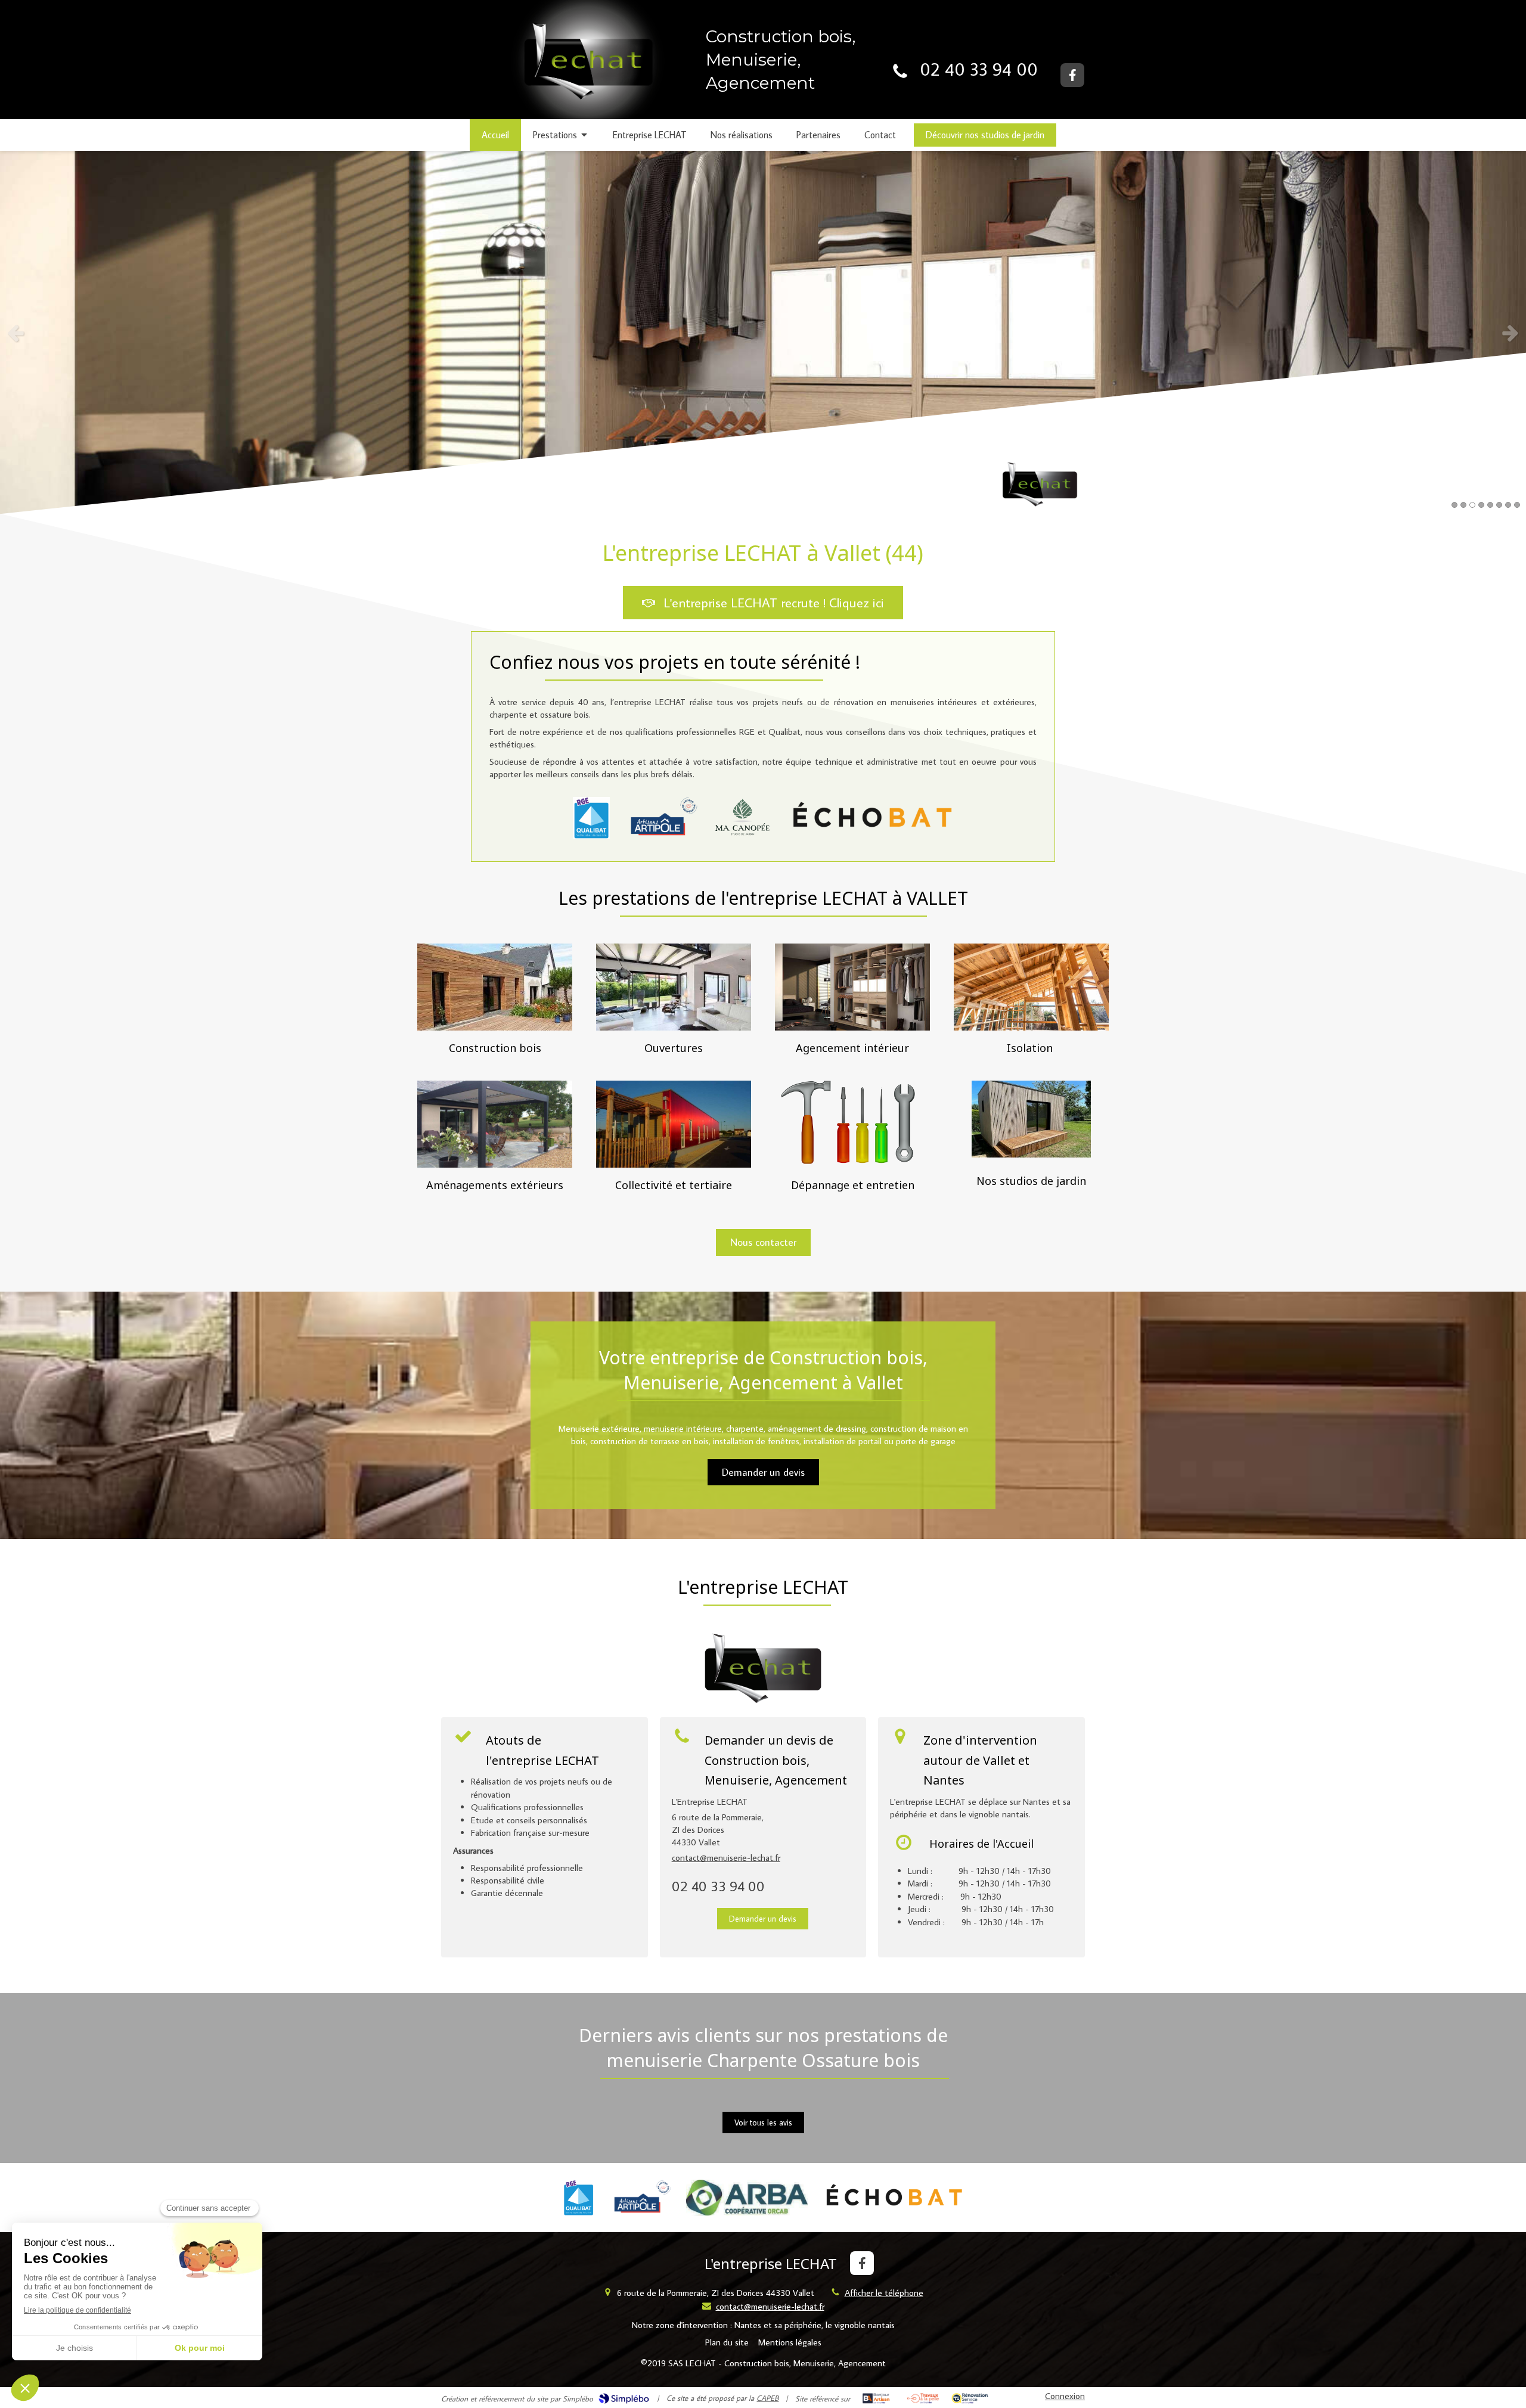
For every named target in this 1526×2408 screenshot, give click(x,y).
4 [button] (1481, 505)
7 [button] (1508, 505)
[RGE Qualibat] (591, 818)
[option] (763, 333)
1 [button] (1454, 505)
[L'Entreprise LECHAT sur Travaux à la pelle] (923, 2398)
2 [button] (1463, 505)
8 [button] (1517, 505)
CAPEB (767, 2398)
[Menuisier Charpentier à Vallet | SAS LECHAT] (584, 70)
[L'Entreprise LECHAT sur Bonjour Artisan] (876, 2398)
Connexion (1065, 2396)
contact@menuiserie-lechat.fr (726, 1858)
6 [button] (1499, 505)
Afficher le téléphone (884, 2293)
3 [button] (1472, 505)
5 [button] (1490, 505)
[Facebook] (1072, 75)
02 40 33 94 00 (979, 69)
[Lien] (661, 818)
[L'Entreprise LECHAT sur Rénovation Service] (970, 2398)
